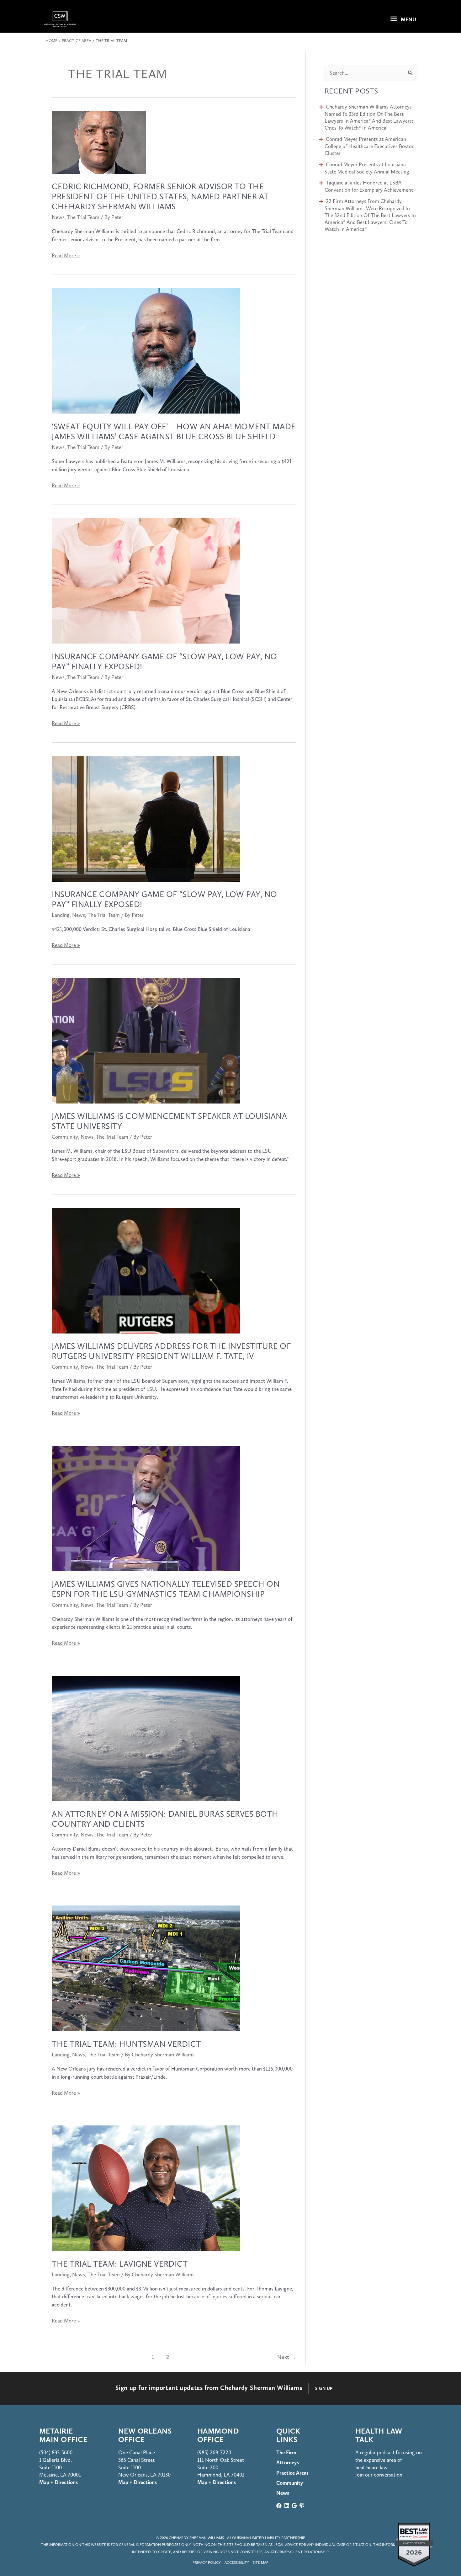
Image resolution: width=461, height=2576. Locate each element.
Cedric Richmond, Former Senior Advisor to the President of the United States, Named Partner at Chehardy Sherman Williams (160, 196)
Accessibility (237, 2563)
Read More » (66, 256)
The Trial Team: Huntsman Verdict (126, 2044)
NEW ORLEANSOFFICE (145, 2435)
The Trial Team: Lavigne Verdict (120, 2264)
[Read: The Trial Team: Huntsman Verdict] (146, 1968)
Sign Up (324, 2388)
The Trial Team (83, 217)
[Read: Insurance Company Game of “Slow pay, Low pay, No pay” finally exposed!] (146, 580)
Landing (61, 915)
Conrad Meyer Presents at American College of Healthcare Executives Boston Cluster (370, 146)
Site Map (261, 2563)
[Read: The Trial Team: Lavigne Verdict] (146, 2188)
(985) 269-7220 (214, 2452)
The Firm (286, 2452)
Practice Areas (292, 2473)
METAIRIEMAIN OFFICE (63, 2435)
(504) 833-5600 (56, 2452)
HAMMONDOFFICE (218, 2435)
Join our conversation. (379, 2475)
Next (282, 2359)
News (58, 217)
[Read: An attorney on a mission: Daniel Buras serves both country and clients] (146, 1738)
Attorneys (288, 2462)
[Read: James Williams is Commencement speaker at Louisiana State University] (146, 1040)
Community (65, 1137)
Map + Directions (138, 2482)
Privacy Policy (207, 2563)
